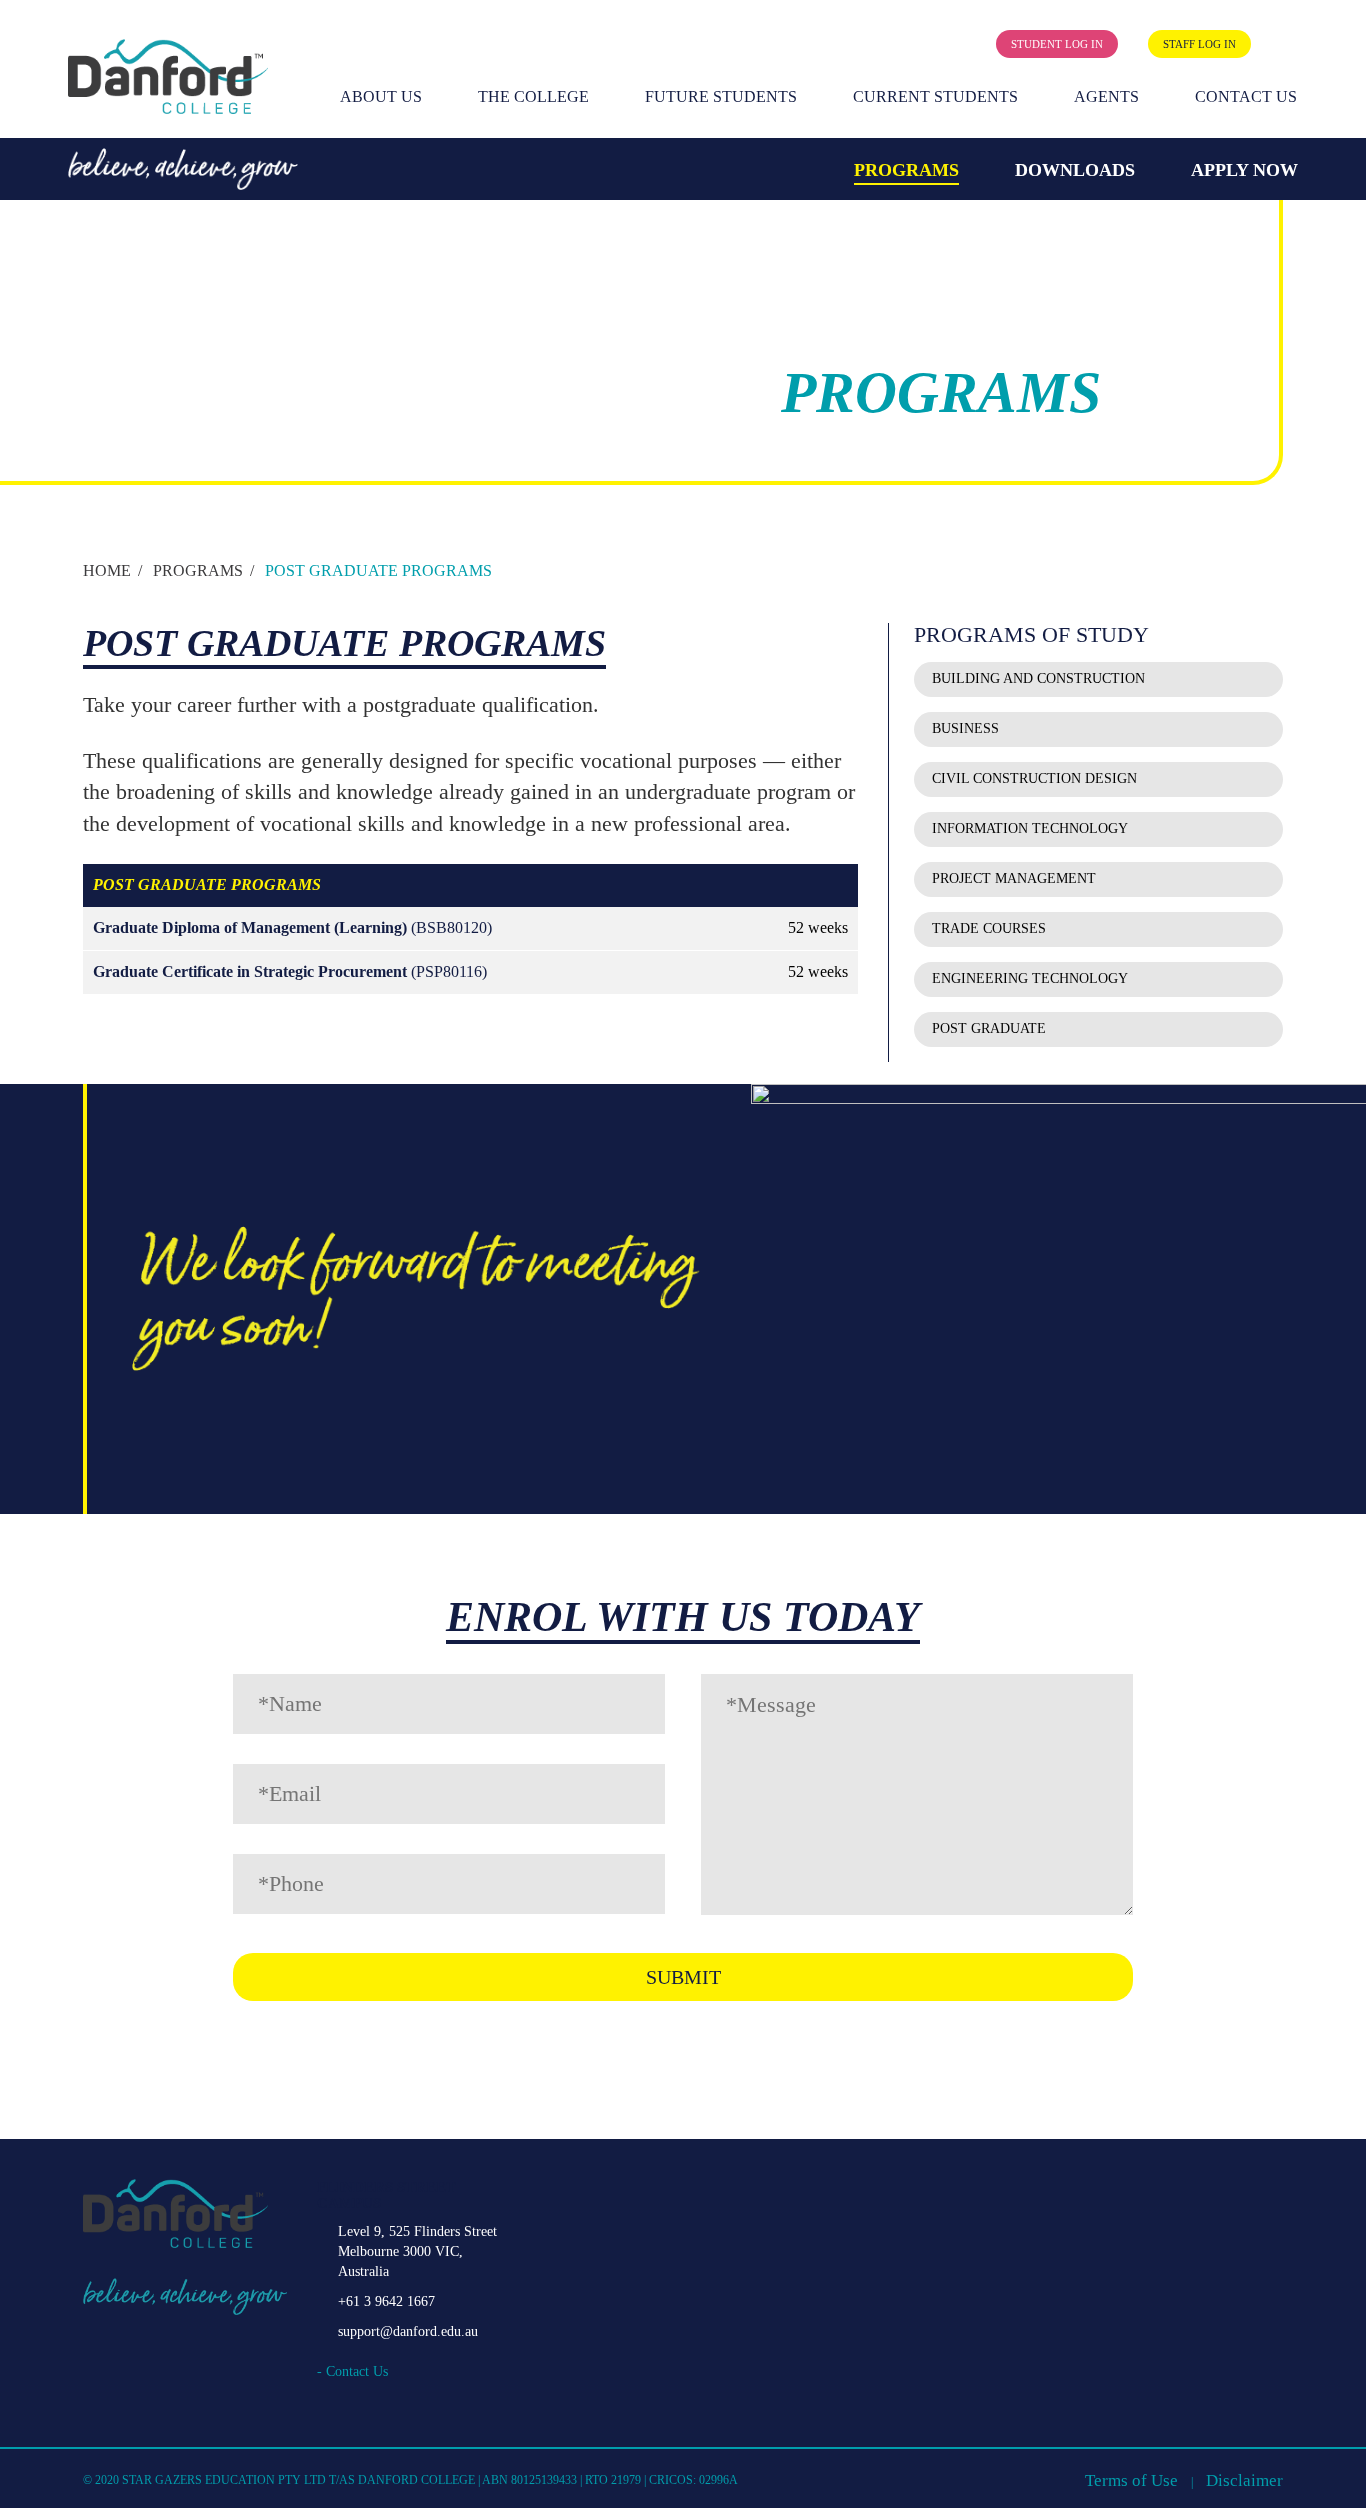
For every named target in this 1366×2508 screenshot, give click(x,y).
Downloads (1075, 170)
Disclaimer (1244, 2480)
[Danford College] (168, 76)
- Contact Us (352, 2371)
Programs (906, 170)
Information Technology (1030, 828)
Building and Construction (1038, 678)
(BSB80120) (292, 927)
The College (533, 96)
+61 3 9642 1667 (386, 2301)
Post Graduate (989, 1028)
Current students (935, 96)
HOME (107, 570)
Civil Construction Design (1034, 778)
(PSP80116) (290, 971)
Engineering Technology (1030, 978)
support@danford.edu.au (408, 2331)
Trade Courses (989, 928)
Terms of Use (1131, 2480)
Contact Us (1246, 96)
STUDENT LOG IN (1057, 44)
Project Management (1014, 878)
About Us (381, 96)
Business (965, 728)
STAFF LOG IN (1199, 44)
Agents (1106, 96)
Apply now (1244, 170)
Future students (721, 96)
